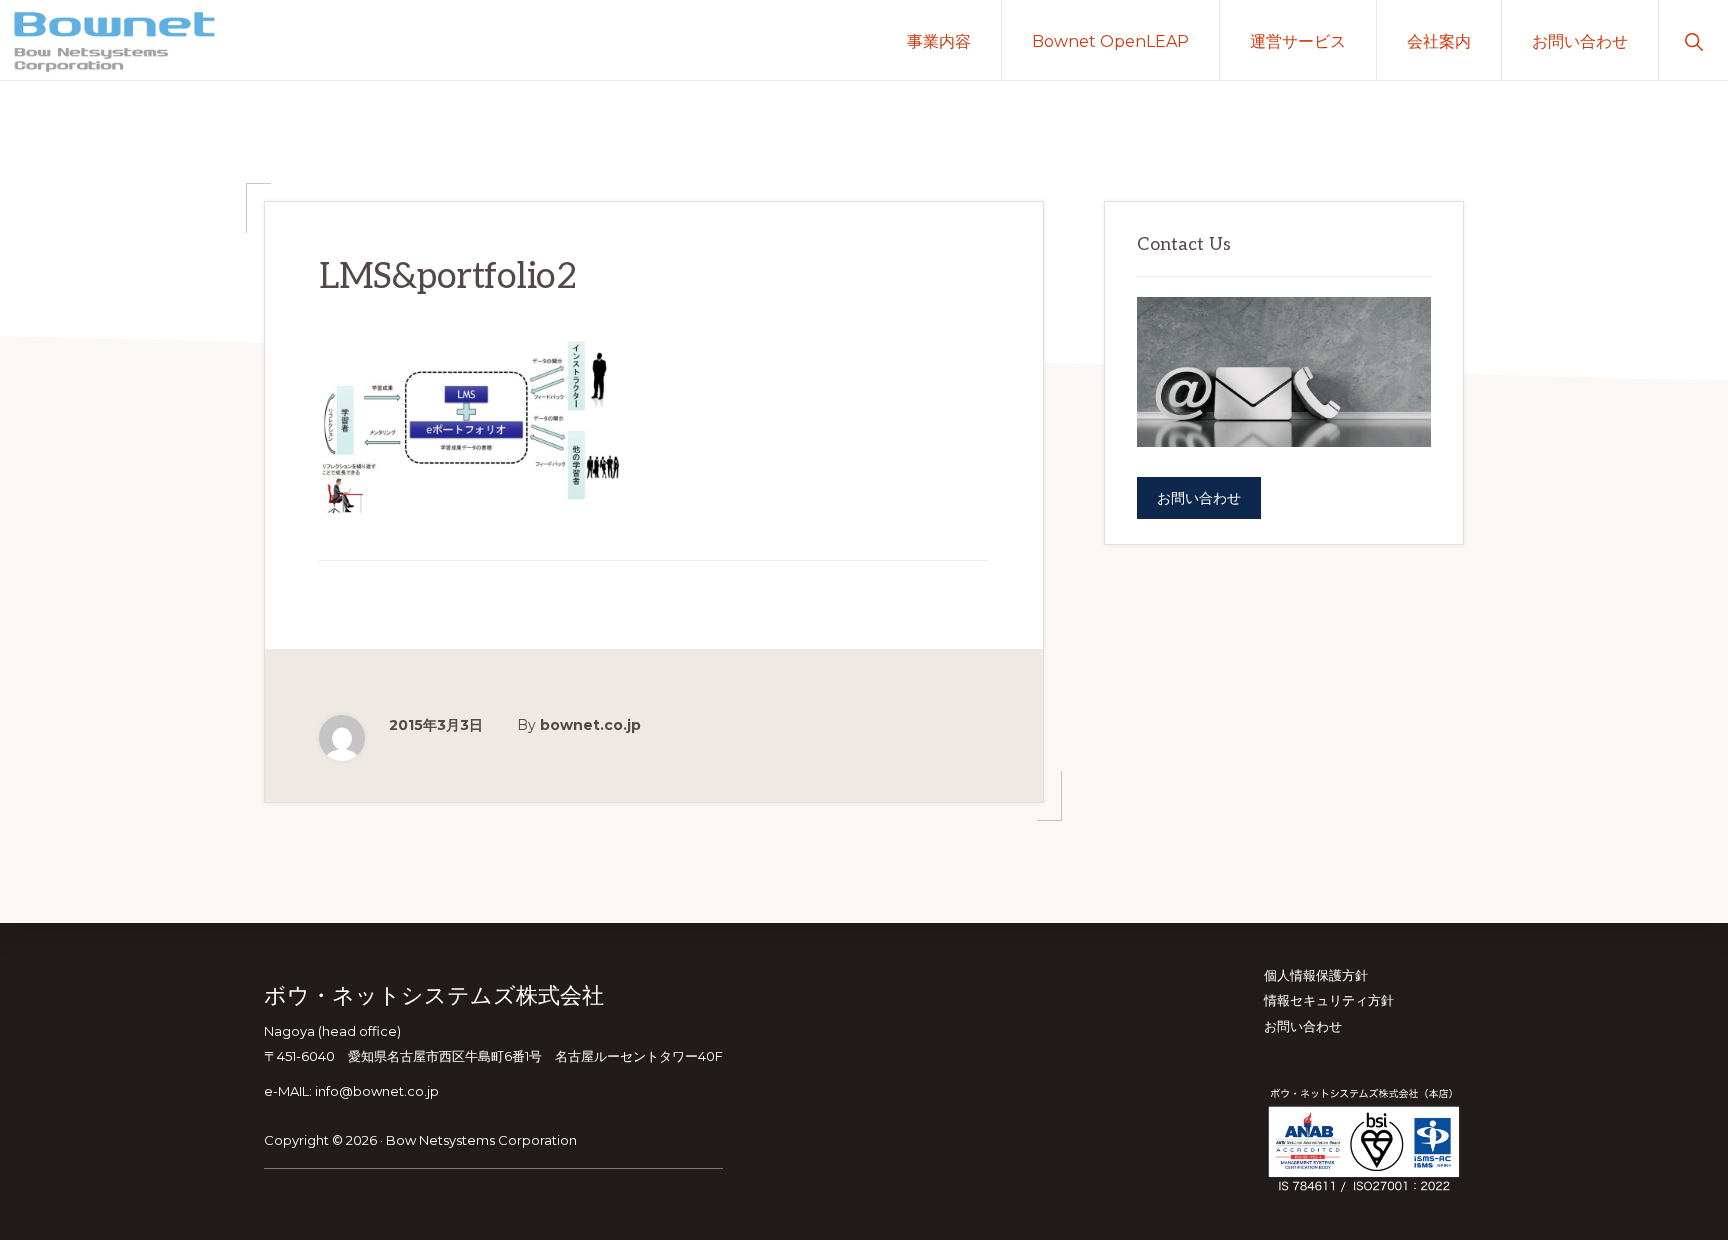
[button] (1693, 40)
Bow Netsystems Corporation (481, 1140)
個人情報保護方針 (1316, 975)
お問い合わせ (1199, 498)
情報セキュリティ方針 (1329, 1000)
